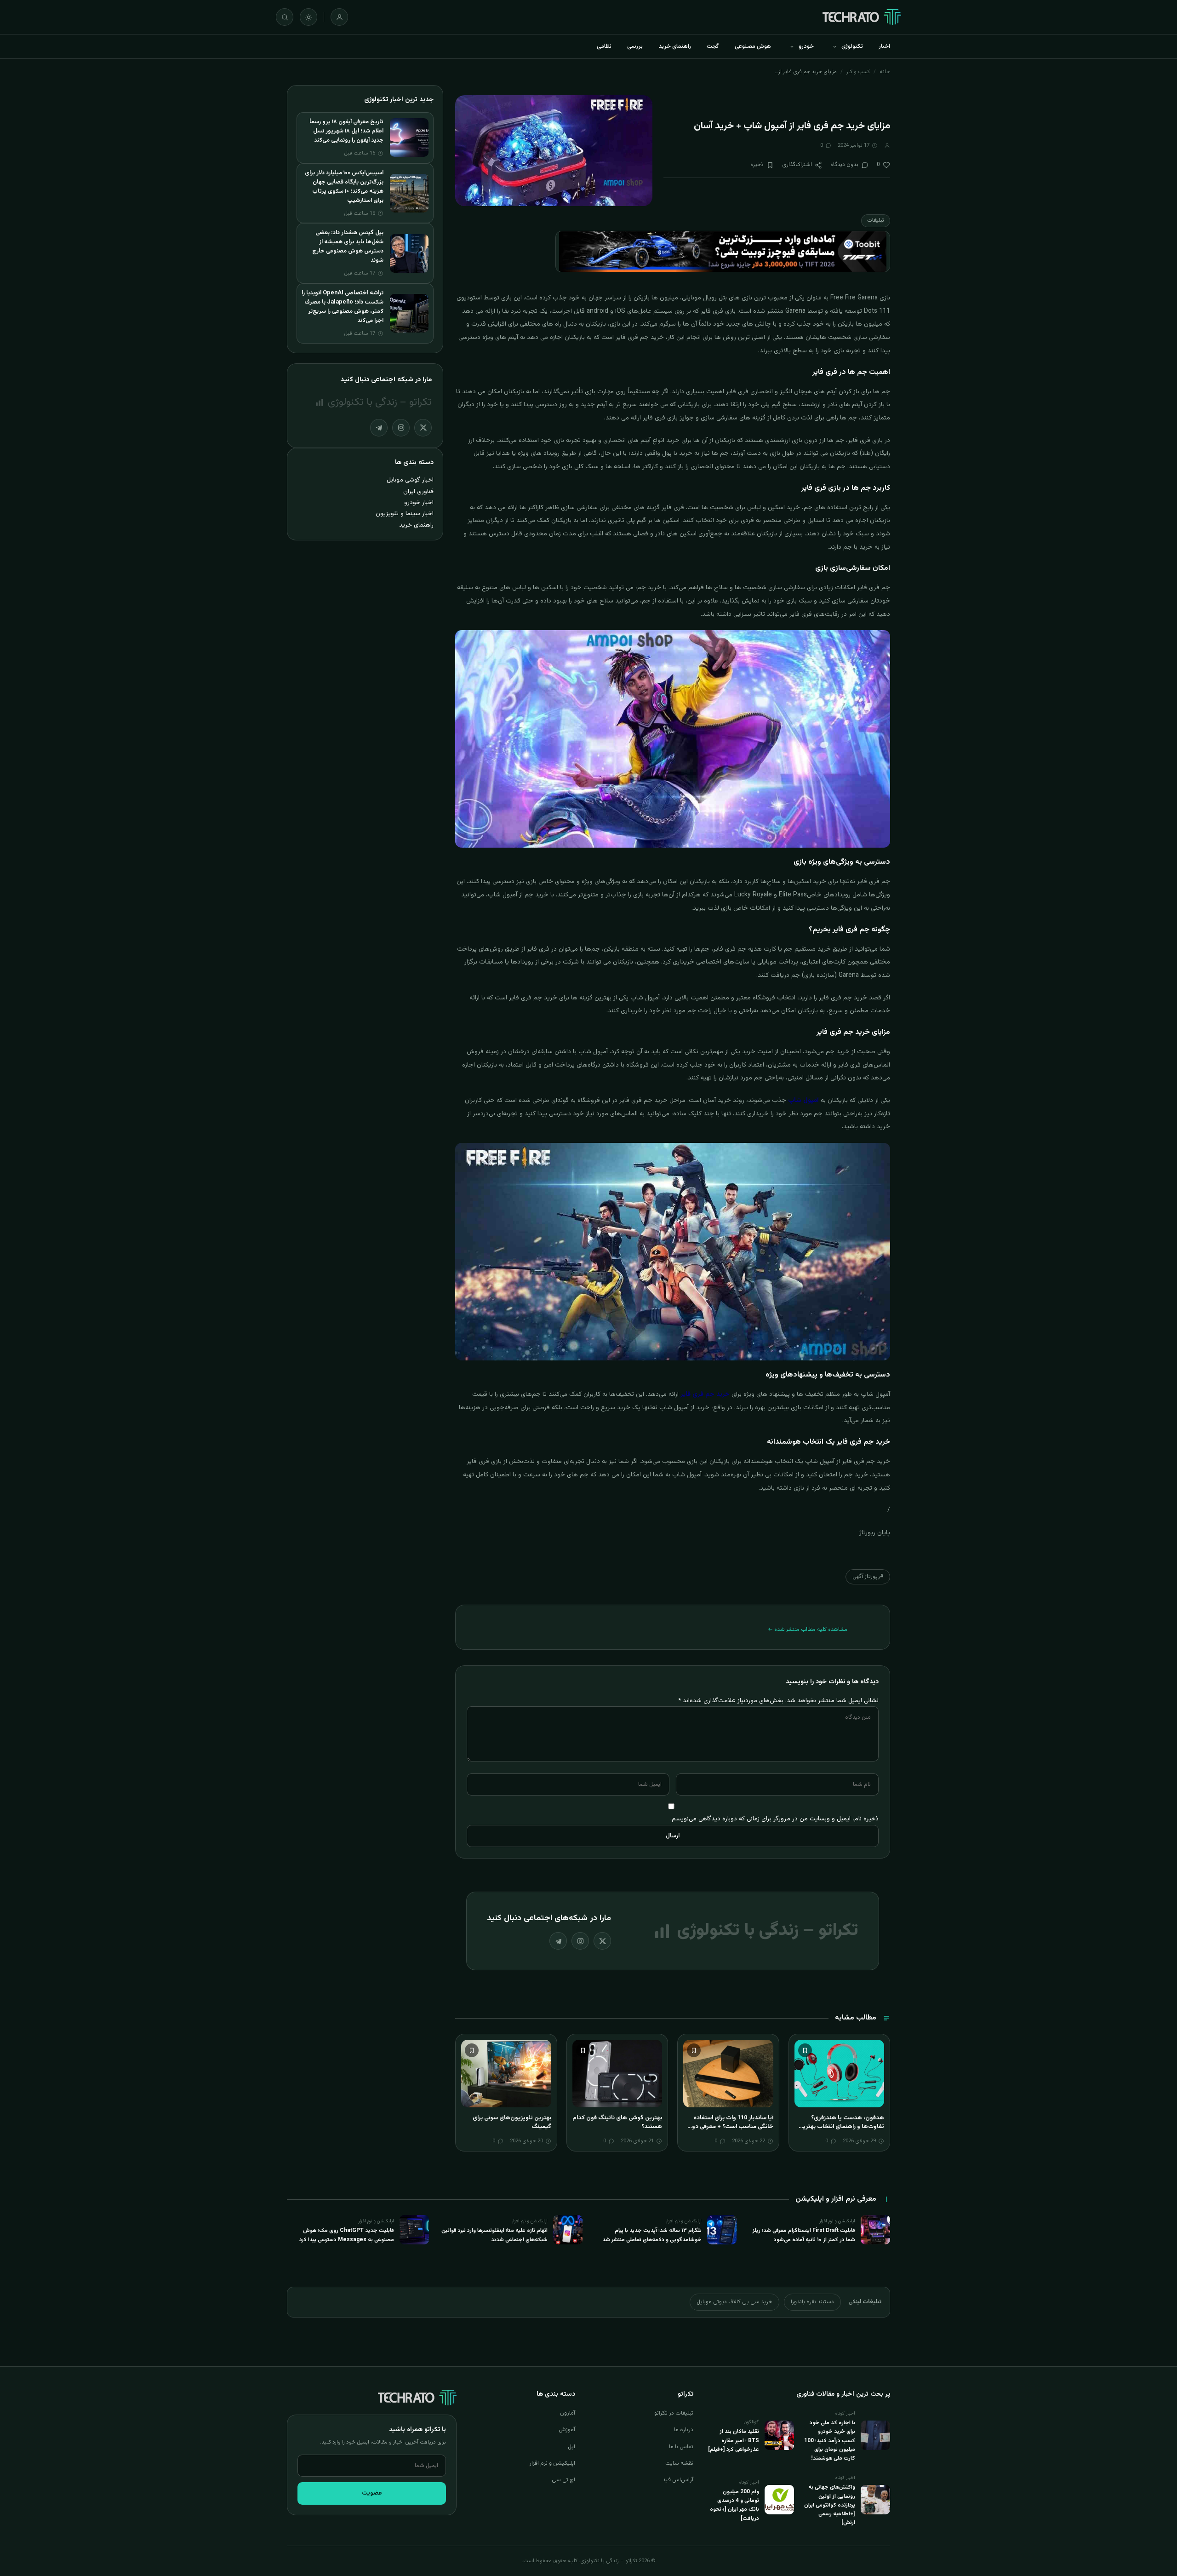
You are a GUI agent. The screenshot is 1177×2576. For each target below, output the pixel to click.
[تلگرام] (558, 1941)
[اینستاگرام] (580, 1941)
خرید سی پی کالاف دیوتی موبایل (734, 2302)
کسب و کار (858, 72)
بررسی (635, 46)
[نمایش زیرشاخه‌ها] (834, 46)
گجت (713, 46)
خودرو (806, 46)
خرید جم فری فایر (705, 1394)
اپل (571, 2447)
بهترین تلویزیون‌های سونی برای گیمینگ (512, 2123)
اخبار (884, 46)
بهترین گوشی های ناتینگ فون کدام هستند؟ (617, 2123)
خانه (885, 72)
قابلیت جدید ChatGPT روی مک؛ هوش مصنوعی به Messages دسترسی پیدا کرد (347, 2235)
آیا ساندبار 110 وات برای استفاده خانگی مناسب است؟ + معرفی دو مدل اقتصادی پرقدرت (733, 2127)
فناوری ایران (418, 491)
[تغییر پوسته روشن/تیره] (309, 17)
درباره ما (684, 2430)
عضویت (372, 2493)
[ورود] (339, 17)
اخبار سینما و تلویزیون (405, 513)
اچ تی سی (563, 2480)
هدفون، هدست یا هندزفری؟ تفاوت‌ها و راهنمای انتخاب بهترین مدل (841, 2127)
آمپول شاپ (803, 1101)
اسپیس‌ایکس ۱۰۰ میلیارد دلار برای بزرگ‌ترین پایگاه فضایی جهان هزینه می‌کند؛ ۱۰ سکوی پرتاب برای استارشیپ (344, 187)
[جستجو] (285, 17)
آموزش (567, 2430)
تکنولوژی (852, 46)
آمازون (568, 2413)
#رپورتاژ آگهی (868, 1577)
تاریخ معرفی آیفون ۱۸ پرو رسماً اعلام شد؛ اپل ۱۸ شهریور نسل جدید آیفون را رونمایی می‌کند (346, 131)
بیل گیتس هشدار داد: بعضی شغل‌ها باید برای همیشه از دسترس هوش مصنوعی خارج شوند (348, 247)
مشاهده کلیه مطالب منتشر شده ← (808, 1629)
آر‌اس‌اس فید (678, 2480)
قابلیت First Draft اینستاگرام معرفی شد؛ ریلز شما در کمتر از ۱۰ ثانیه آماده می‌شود (804, 2235)
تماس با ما (681, 2447)
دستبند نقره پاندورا (812, 2302)
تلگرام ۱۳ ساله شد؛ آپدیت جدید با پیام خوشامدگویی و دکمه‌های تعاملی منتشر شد (652, 2235)
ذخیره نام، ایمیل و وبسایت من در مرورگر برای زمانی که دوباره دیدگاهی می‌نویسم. (774, 1819)
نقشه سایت (679, 2463)
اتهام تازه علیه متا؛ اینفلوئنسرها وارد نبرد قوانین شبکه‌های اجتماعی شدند (494, 2235)
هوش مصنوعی (753, 46)
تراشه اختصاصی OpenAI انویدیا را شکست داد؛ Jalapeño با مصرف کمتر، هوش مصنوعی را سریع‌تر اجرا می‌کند (343, 307)
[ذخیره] (805, 2050)
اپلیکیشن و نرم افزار (552, 2463)
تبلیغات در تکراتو (674, 2413)
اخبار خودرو (419, 502)
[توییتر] (602, 1941)
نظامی (604, 46)
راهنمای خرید (675, 46)
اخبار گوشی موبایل (410, 480)
